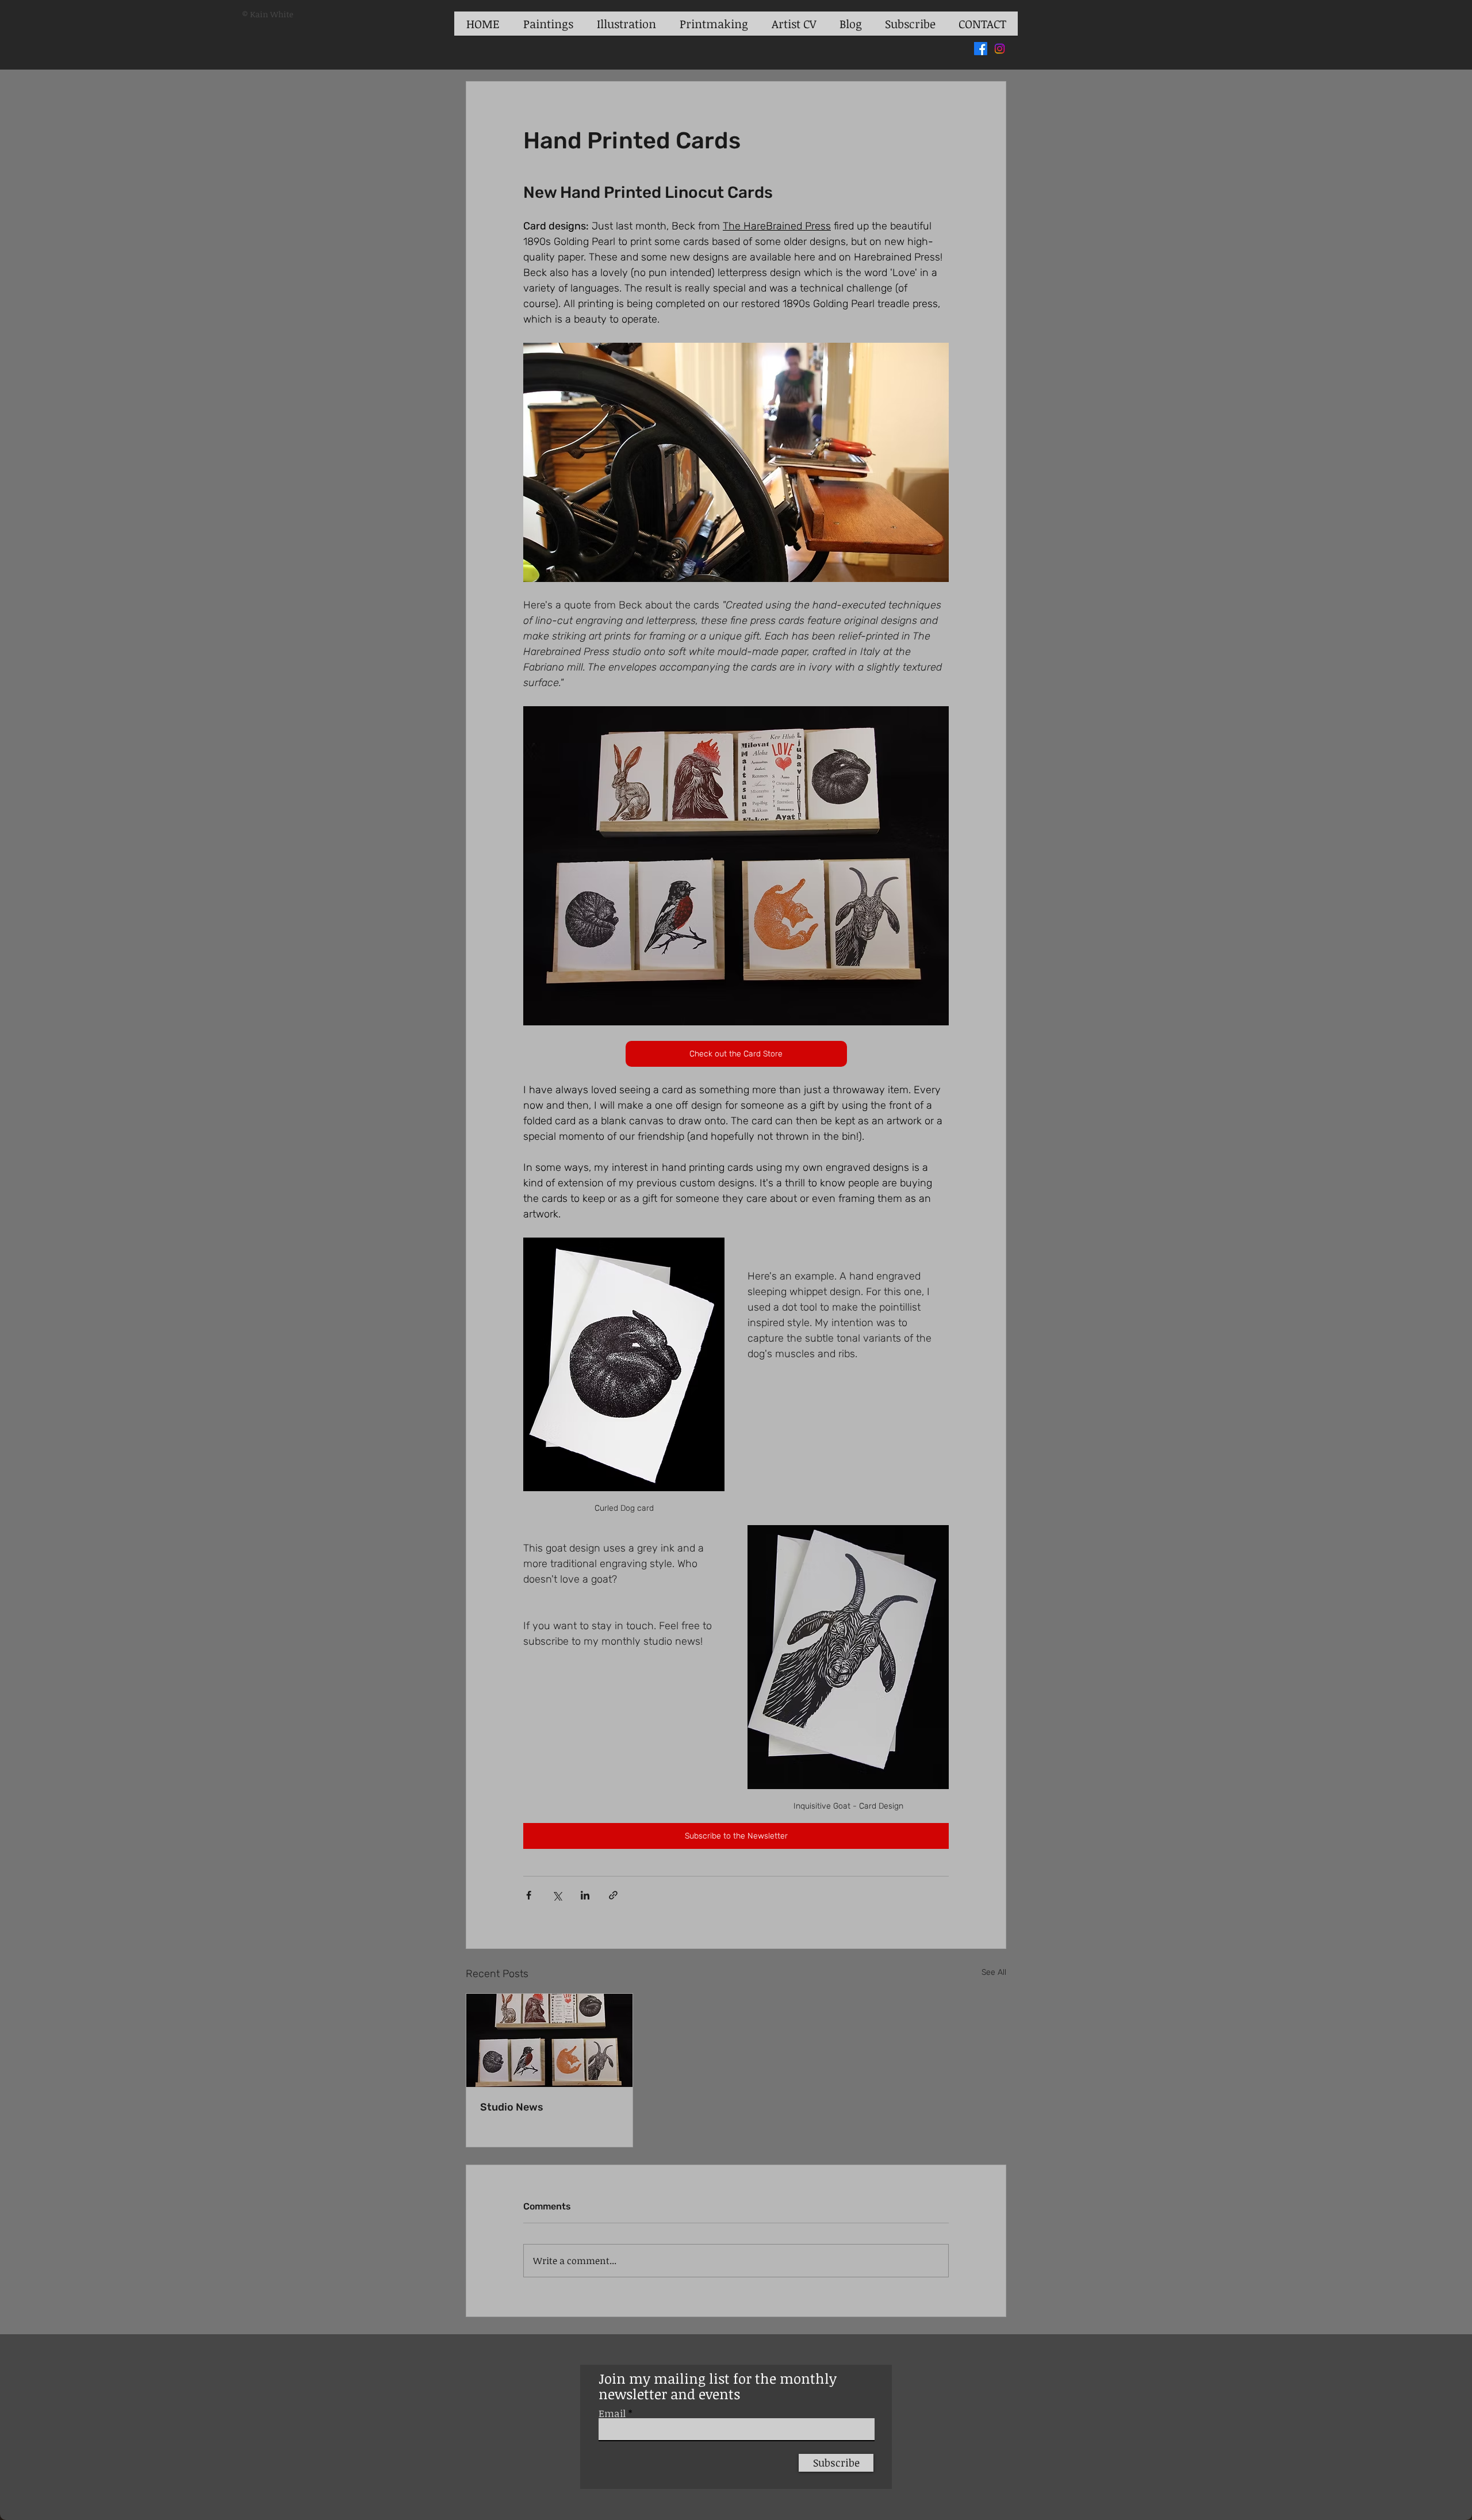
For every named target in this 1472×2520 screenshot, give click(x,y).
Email (612, 2413)
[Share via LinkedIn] (585, 1895)
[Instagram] (1000, 49)
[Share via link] (613, 1895)
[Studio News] (549, 2040)
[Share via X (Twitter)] (557, 1895)
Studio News (512, 2107)
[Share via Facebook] (529, 1895)
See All (994, 1972)
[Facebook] (981, 49)
